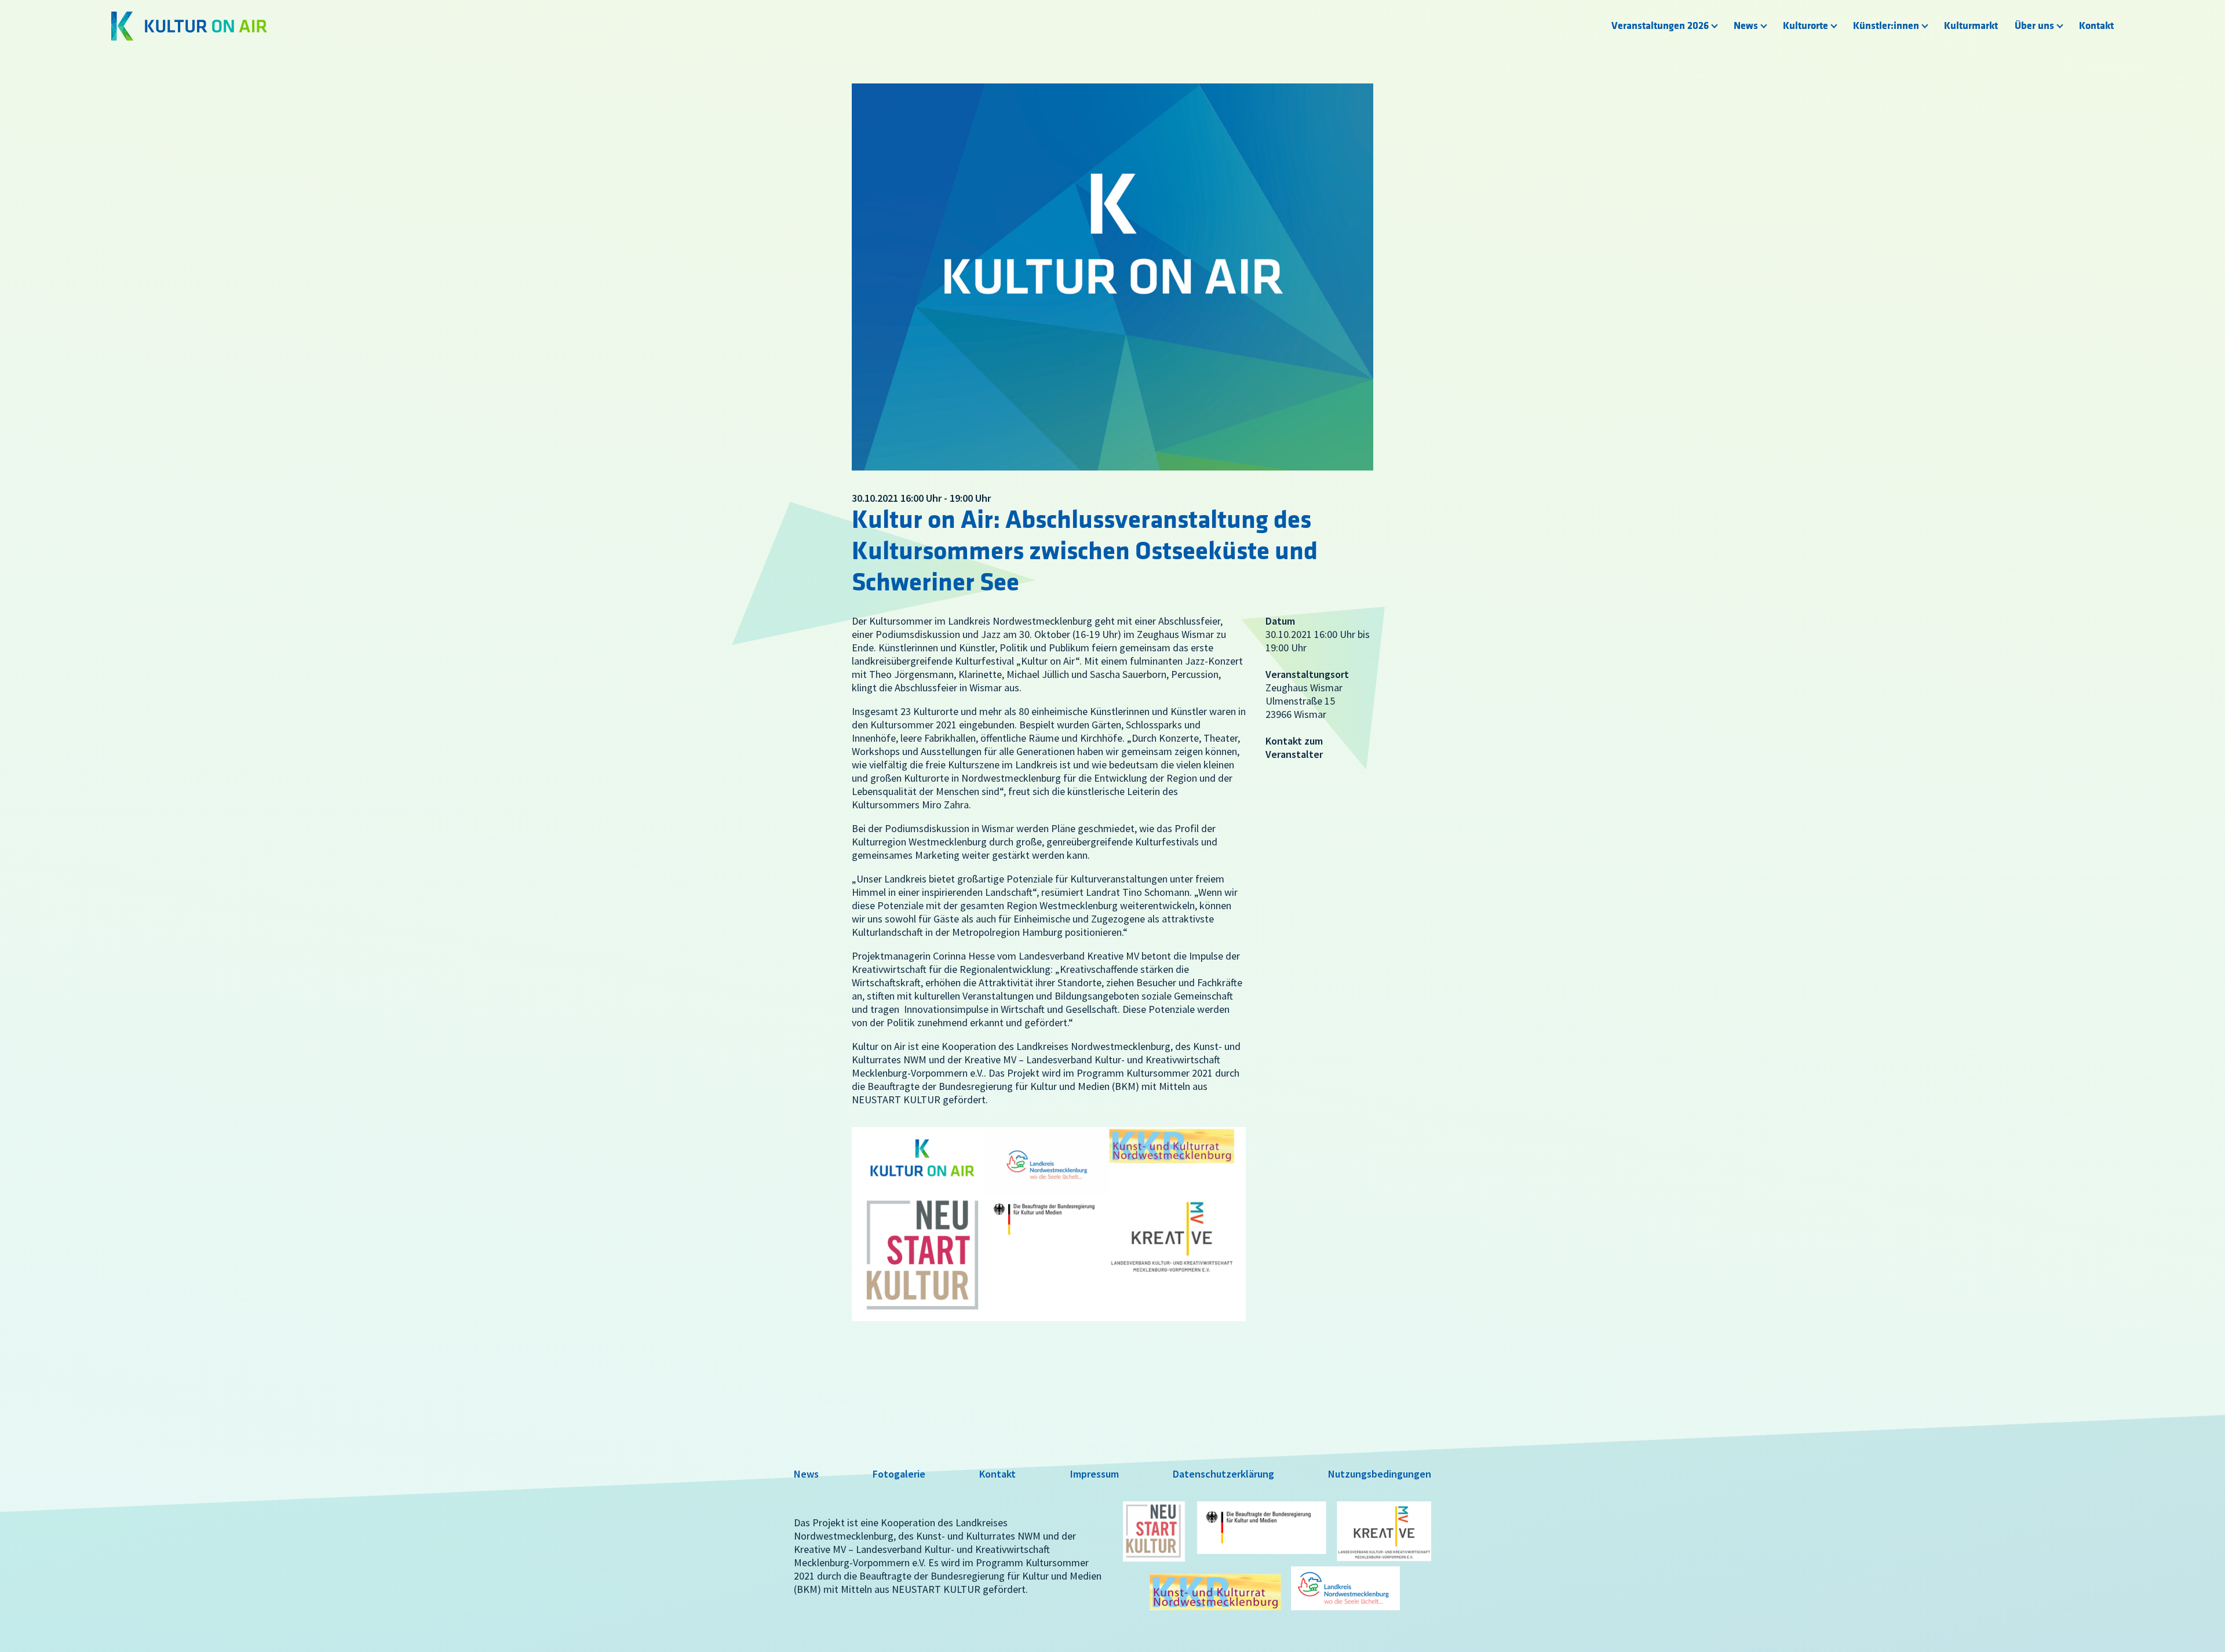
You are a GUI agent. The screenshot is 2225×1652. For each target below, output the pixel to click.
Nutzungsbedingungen (1380, 1474)
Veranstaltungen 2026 (1660, 26)
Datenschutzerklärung (1223, 1474)
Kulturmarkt (1971, 26)
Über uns (2034, 26)
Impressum (1095, 1474)
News (1746, 26)
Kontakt (2096, 26)
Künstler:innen (1886, 26)
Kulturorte (1805, 26)
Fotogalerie (899, 1474)
